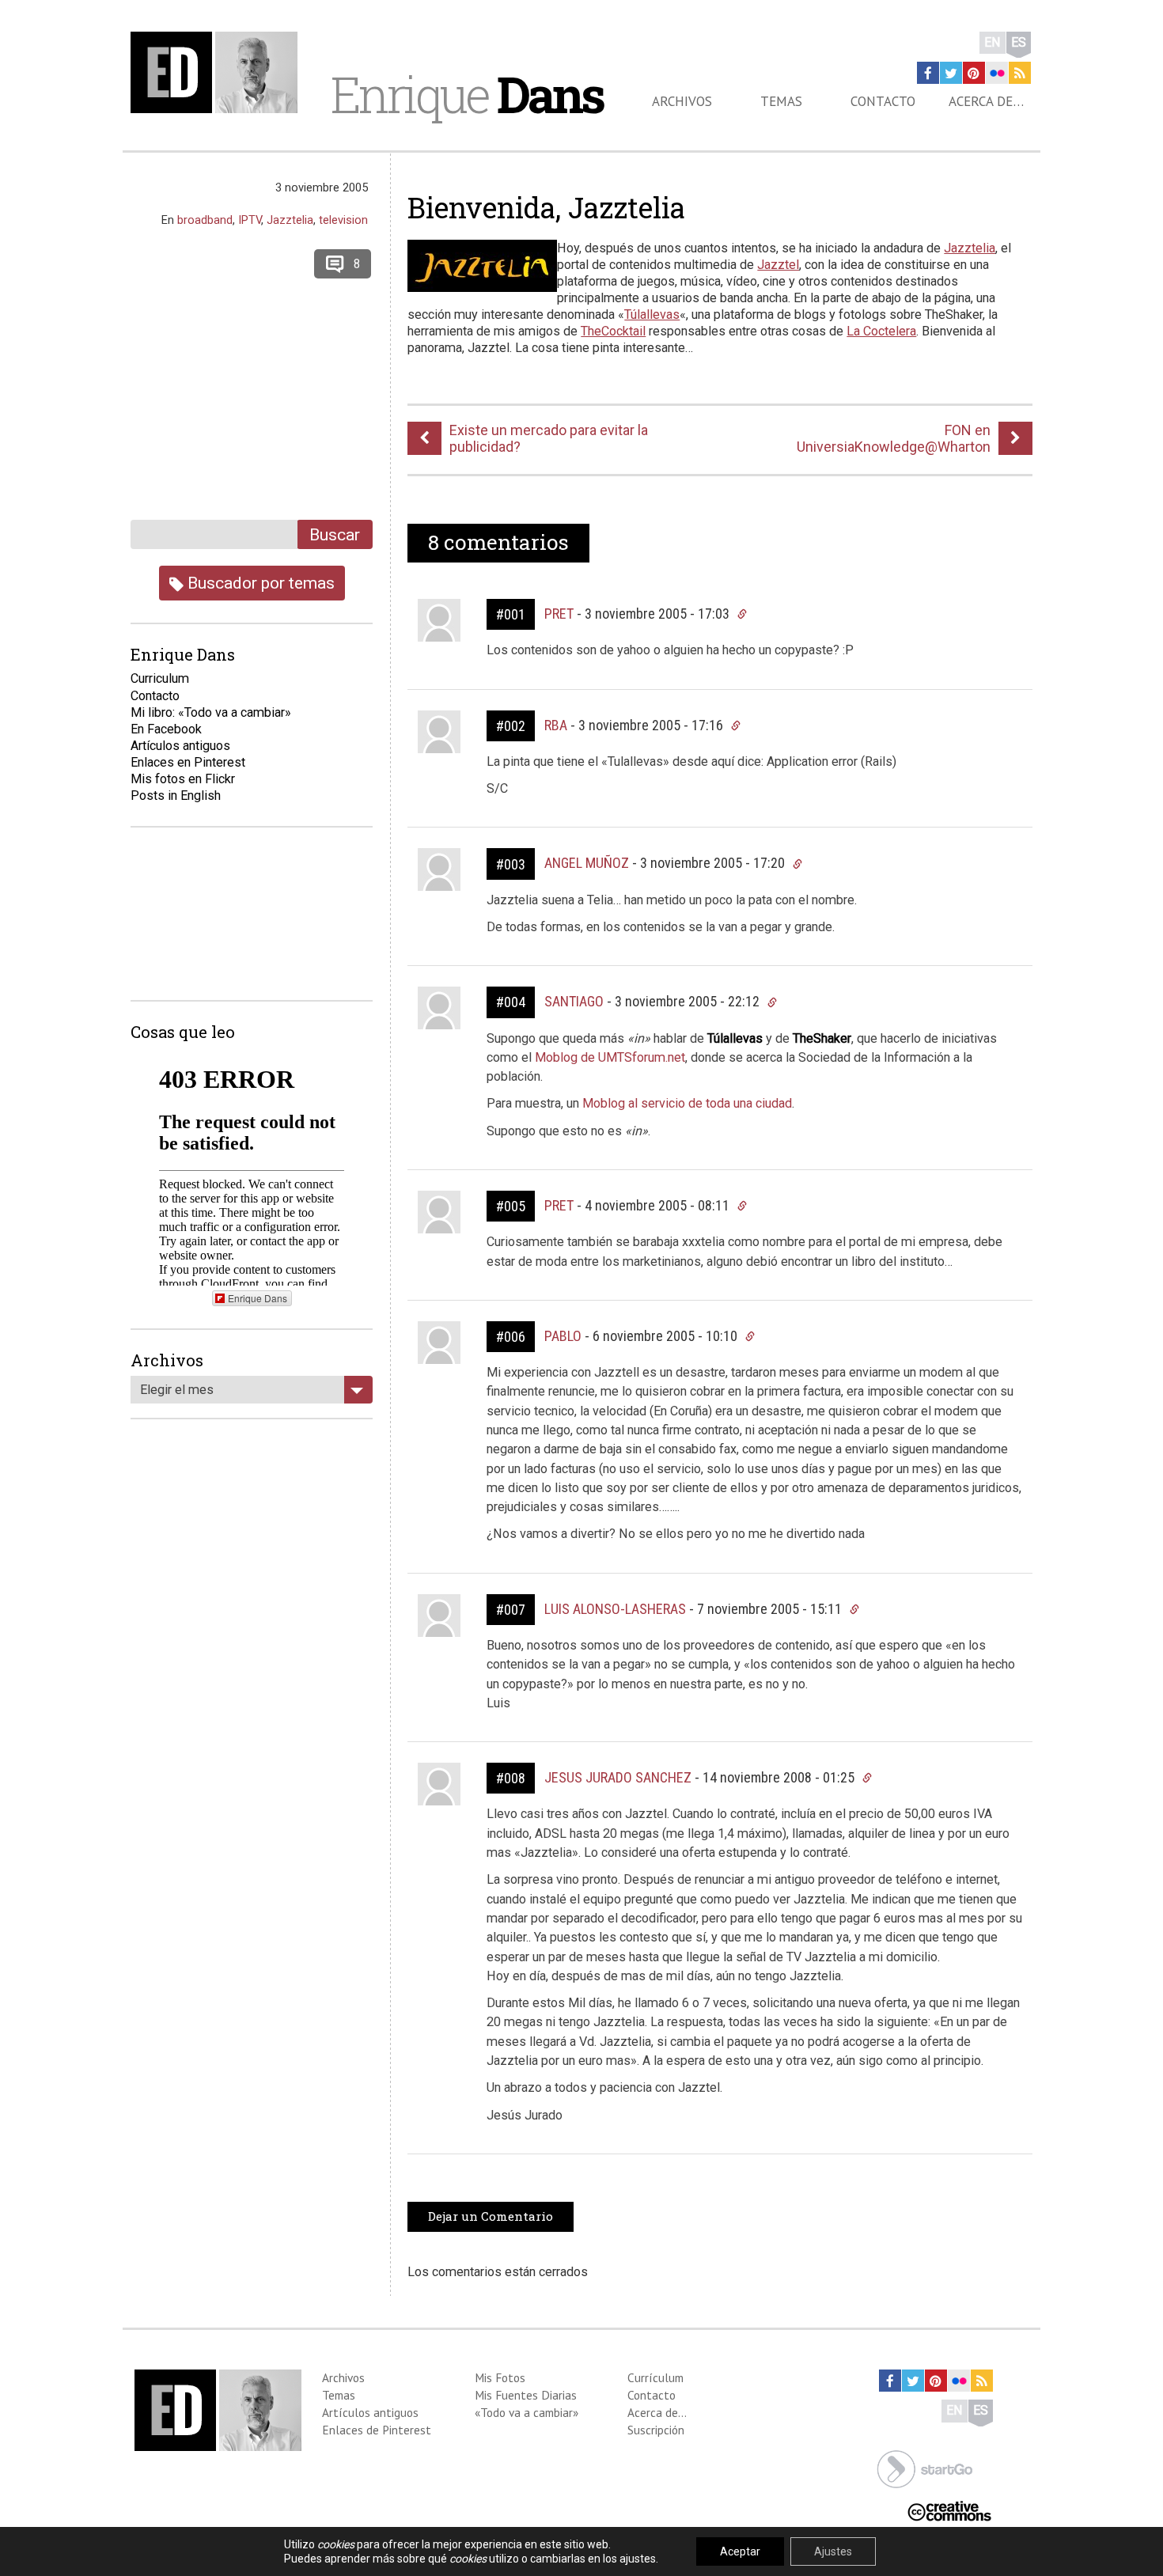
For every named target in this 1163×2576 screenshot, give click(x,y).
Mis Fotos (500, 2377)
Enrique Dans (258, 1298)
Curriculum (160, 678)
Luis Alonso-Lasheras (615, 1609)
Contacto (883, 101)
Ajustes (833, 2551)
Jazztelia (970, 248)
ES (1019, 42)
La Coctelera (881, 331)
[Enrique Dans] (218, 72)
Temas (781, 101)
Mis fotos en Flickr (183, 779)
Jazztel (778, 265)
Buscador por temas (259, 583)
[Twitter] (951, 73)
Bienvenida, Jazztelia (546, 207)
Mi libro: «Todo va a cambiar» (211, 712)
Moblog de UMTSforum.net (610, 1057)
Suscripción (656, 2430)
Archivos (682, 101)
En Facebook (166, 729)
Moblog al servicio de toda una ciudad (687, 1103)
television (343, 220)
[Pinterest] (974, 73)
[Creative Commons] (949, 2510)
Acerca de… (986, 101)
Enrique (467, 94)
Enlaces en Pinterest (188, 762)
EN (993, 42)
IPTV (250, 220)
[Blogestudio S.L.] (925, 2468)
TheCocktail (613, 331)
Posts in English (176, 796)
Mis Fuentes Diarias (526, 2395)
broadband (205, 220)
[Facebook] (928, 73)
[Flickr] (997, 73)
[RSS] (1020, 73)
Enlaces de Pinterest (377, 2430)
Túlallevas (652, 314)
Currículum (655, 2377)
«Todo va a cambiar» (527, 2412)
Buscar (335, 534)
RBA (556, 725)
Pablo (563, 1336)
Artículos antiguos (180, 746)
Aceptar (740, 2551)
